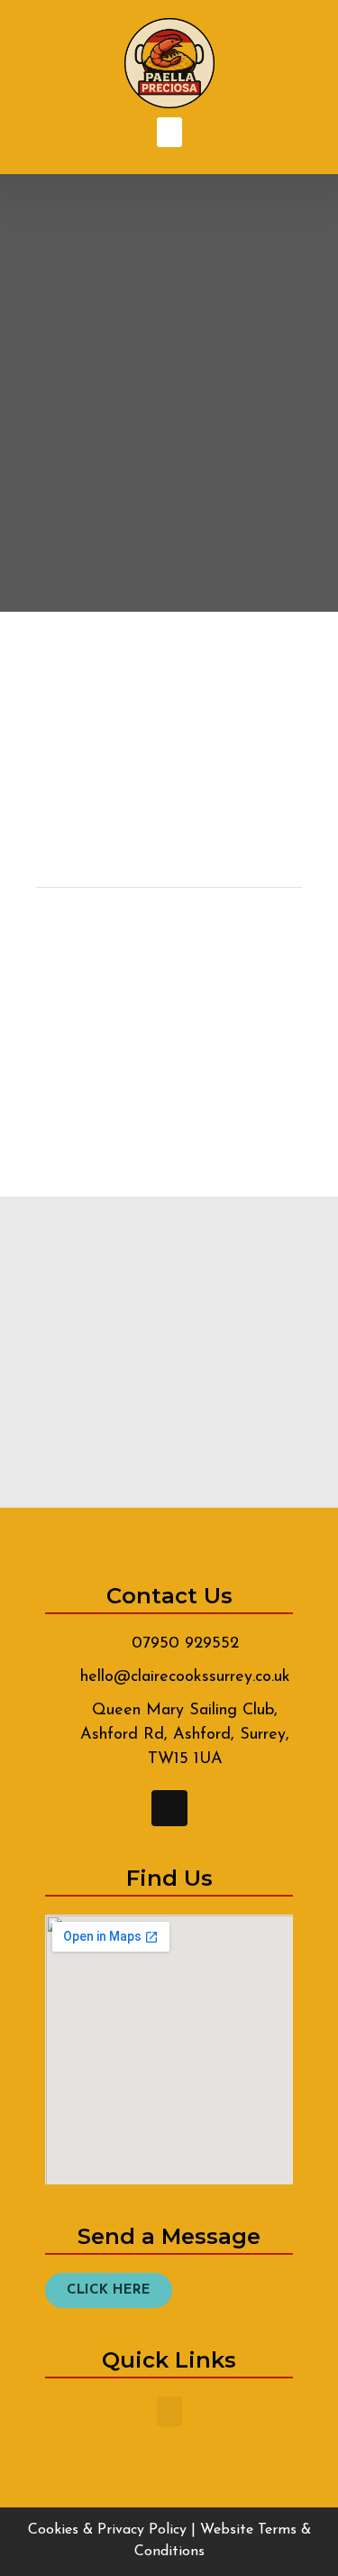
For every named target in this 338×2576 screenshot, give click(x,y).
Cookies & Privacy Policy (107, 2530)
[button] (169, 132)
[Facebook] (169, 1808)
